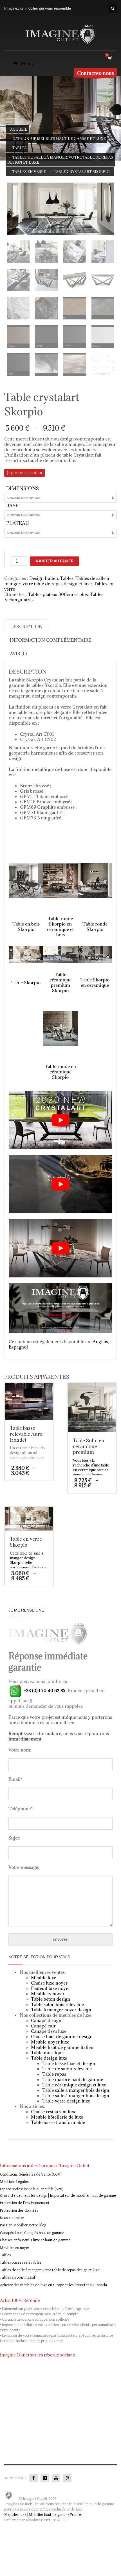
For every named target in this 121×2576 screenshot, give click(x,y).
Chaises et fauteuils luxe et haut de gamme (35, 2240)
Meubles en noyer (15, 2248)
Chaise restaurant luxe (54, 2112)
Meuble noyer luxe (50, 2042)
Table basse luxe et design (69, 2063)
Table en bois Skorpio (26, 927)
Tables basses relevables (21, 2263)
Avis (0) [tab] (18, 654)
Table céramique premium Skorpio (60, 982)
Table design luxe (49, 2058)
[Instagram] (45, 2478)
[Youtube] (56, 2478)
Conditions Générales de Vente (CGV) (31, 2174)
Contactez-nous (96, 73)
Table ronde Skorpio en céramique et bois (60, 927)
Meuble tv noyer (48, 1994)
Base (12, 506)
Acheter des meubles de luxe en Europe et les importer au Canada (53, 2285)
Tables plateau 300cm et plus (58, 594)
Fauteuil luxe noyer (51, 1988)
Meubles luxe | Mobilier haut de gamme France (43, 2515)
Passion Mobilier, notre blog (23, 2225)
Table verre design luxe (66, 2101)
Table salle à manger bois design (76, 2090)
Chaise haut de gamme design (62, 2036)
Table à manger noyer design (61, 2010)
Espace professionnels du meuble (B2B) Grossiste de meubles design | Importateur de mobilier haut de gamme (58, 2192)
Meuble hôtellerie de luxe (57, 2117)
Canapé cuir (43, 2026)
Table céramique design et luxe (74, 2085)
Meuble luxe (43, 1978)
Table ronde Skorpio (95, 927)
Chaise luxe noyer (49, 1983)
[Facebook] (33, 2478)
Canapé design (46, 2020)
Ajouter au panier (54, 561)
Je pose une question (24, 473)
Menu (27, 63)
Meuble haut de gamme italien (62, 2047)
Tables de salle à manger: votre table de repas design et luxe (57, 581)
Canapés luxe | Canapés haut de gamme (32, 2233)
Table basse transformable (58, 2122)
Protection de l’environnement (25, 2203)
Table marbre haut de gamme (73, 2079)
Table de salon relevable (67, 2069)
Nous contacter (12, 2218)
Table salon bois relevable (57, 2004)
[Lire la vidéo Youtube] (60, 1120)
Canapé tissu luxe (49, 2031)
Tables (67, 578)
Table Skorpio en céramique (95, 982)
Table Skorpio (26, 983)
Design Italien (44, 578)
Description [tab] (26, 626)
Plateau (18, 523)
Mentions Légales (14, 2182)
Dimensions (23, 488)
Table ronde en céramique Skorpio (60, 1072)
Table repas (54, 2074)
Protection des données (19, 2211)
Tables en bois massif (18, 2277)
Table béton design (51, 1999)
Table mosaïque (47, 2053)
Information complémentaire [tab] (51, 640)
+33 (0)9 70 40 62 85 (44, 1691)
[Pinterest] (67, 2478)
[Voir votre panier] (110, 58)
